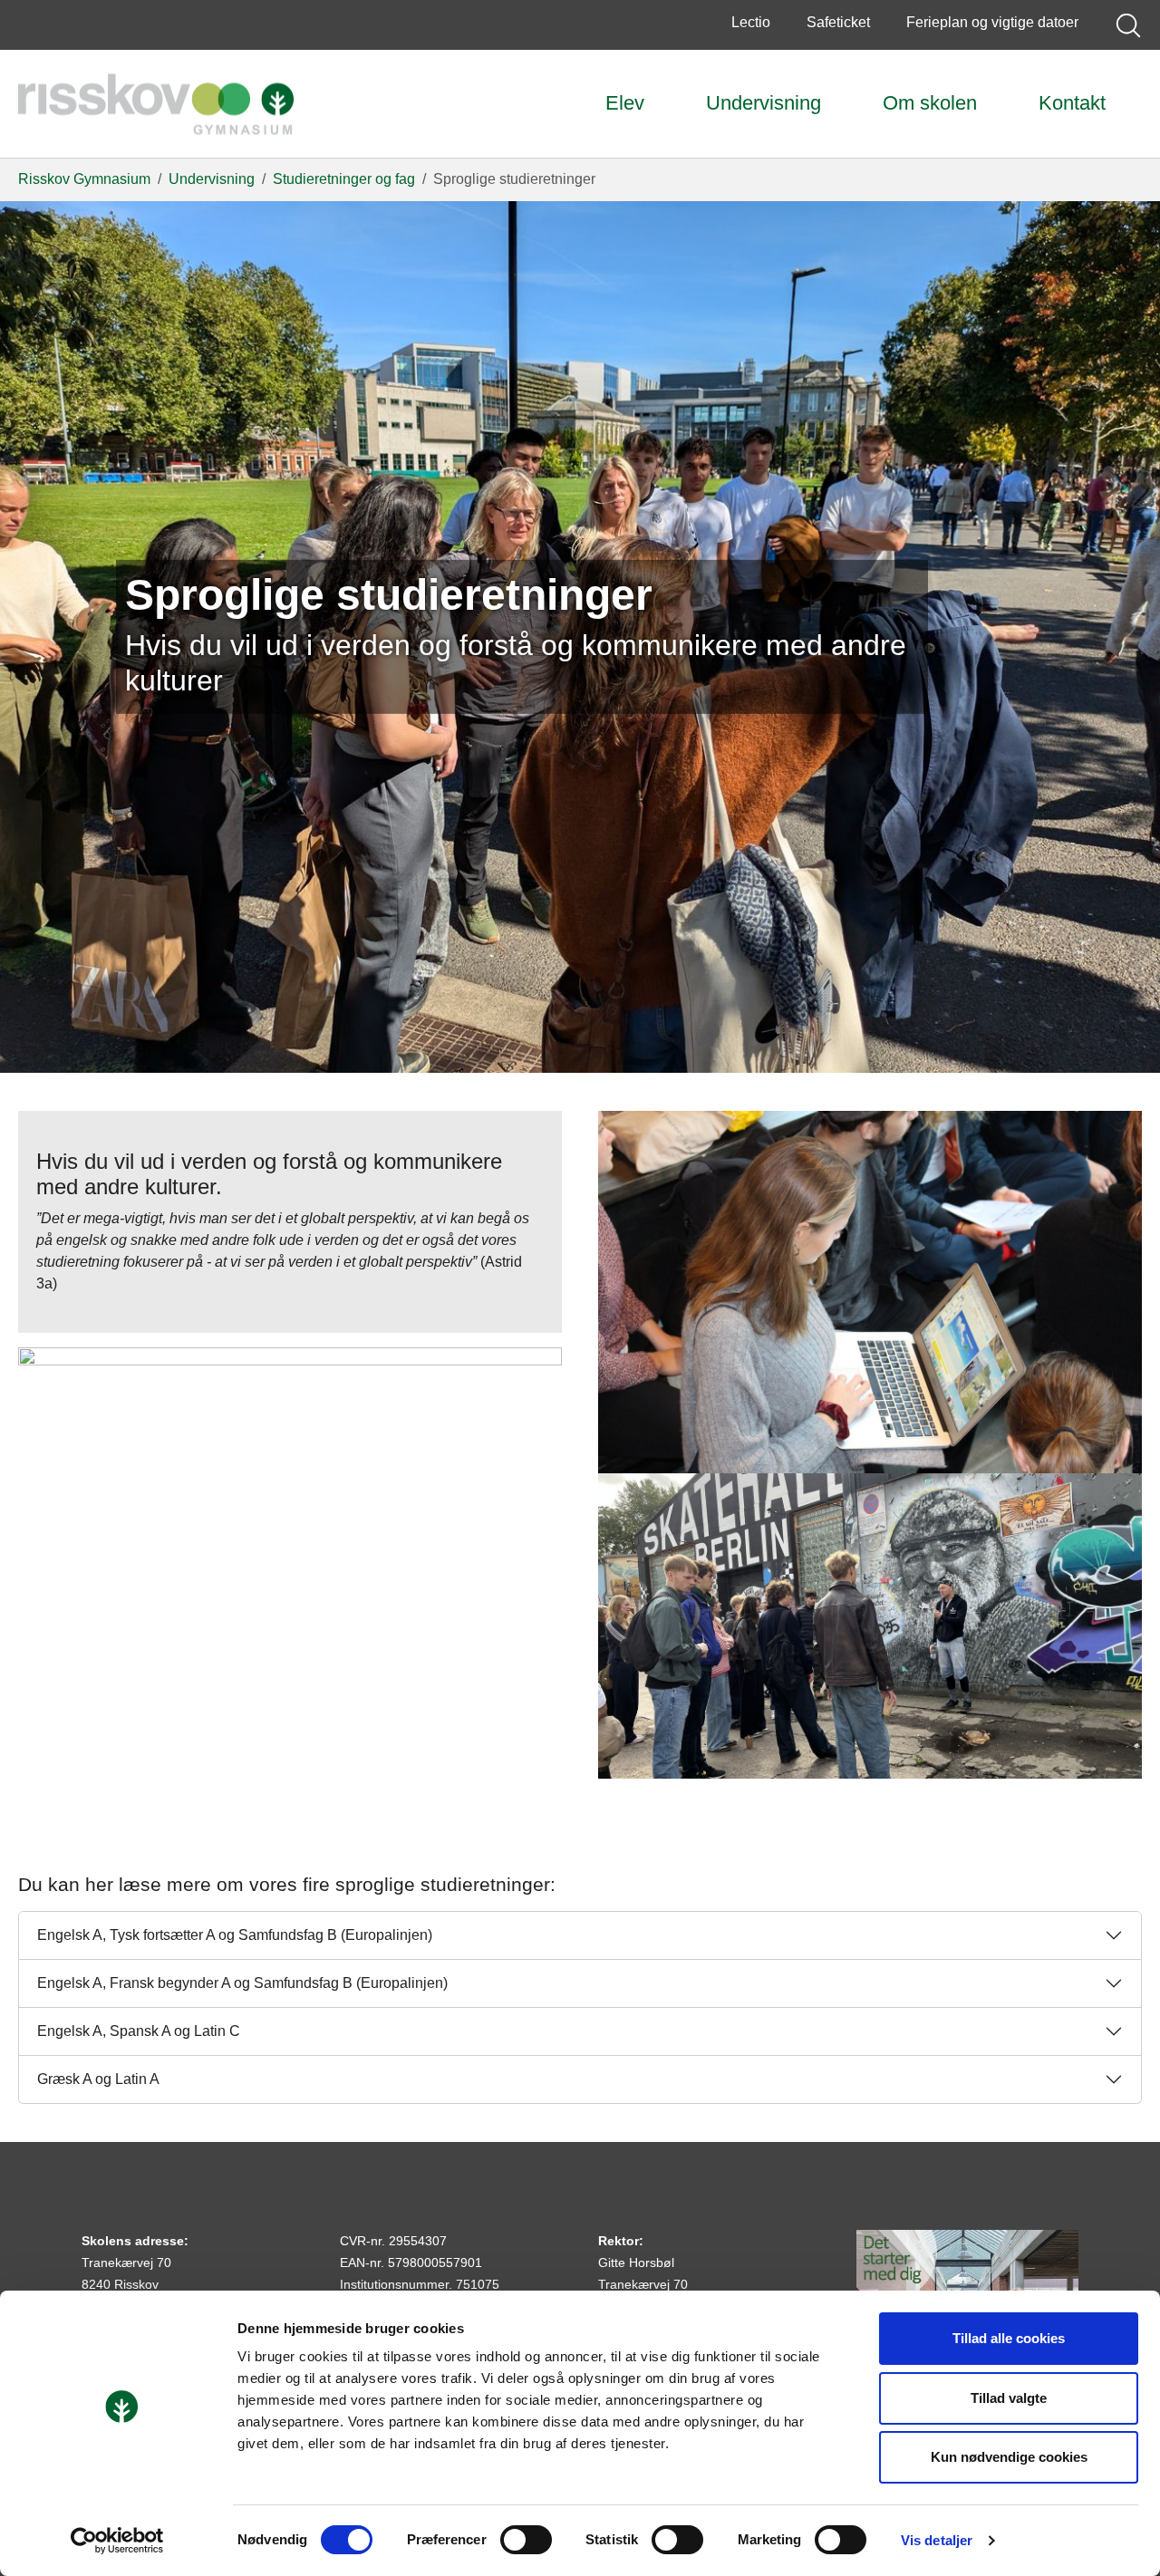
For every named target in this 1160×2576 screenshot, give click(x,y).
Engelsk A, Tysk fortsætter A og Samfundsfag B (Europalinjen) (235, 1935)
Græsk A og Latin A (98, 2079)
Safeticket (838, 22)
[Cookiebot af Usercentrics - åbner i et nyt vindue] (117, 2541)
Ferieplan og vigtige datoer (992, 22)
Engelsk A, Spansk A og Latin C (139, 2031)
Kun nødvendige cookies (1009, 2457)
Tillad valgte (1009, 2398)
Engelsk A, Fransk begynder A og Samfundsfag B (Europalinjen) (242, 1983)
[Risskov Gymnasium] (156, 104)
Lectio (751, 22)
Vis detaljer (937, 2540)
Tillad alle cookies (1009, 2338)
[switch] (526, 2540)
